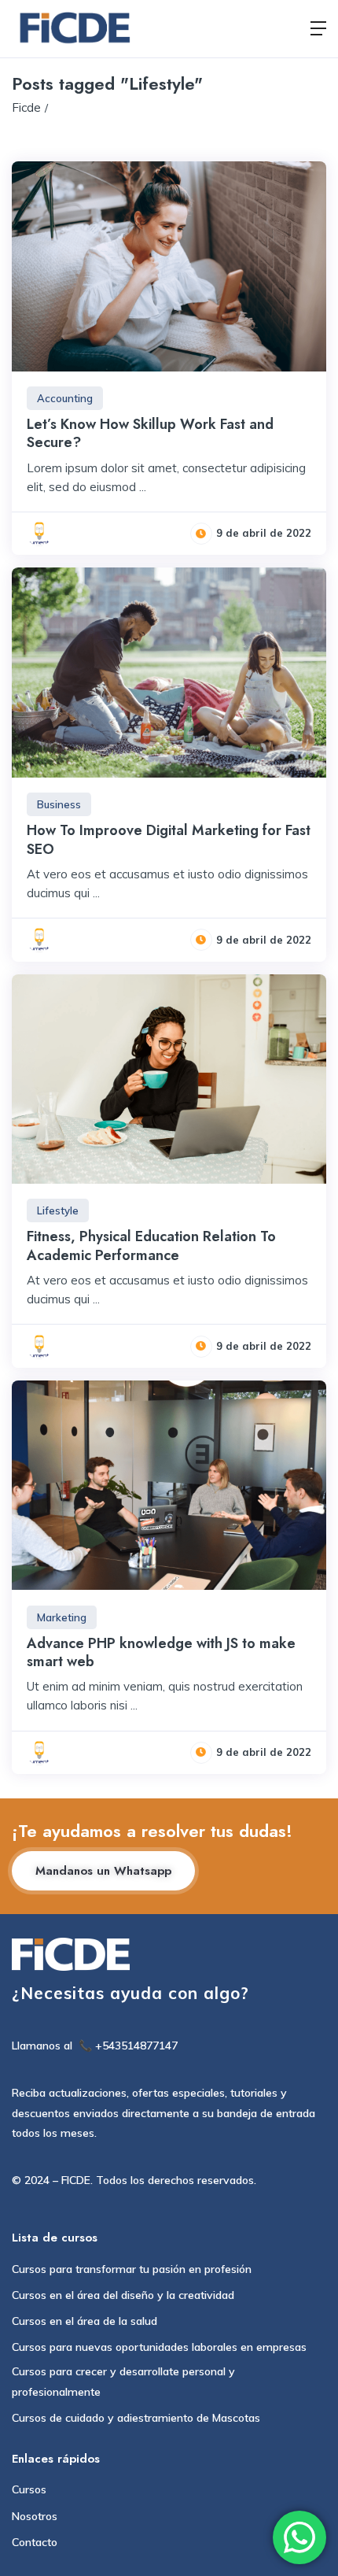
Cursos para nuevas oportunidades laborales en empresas (159, 2347)
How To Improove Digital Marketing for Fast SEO (169, 839)
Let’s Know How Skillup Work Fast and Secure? (150, 433)
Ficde (26, 107)
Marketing (62, 1617)
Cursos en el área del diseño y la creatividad (123, 2295)
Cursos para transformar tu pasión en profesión (132, 2269)
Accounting (65, 398)
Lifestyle (58, 1210)
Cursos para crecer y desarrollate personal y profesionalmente (123, 2381)
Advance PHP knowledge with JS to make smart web (161, 1652)
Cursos (29, 2489)
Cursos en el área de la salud (84, 2321)
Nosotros (35, 2516)
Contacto (35, 2542)
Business (59, 804)
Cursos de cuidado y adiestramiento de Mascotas (136, 2418)
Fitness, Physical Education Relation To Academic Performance (151, 1245)
